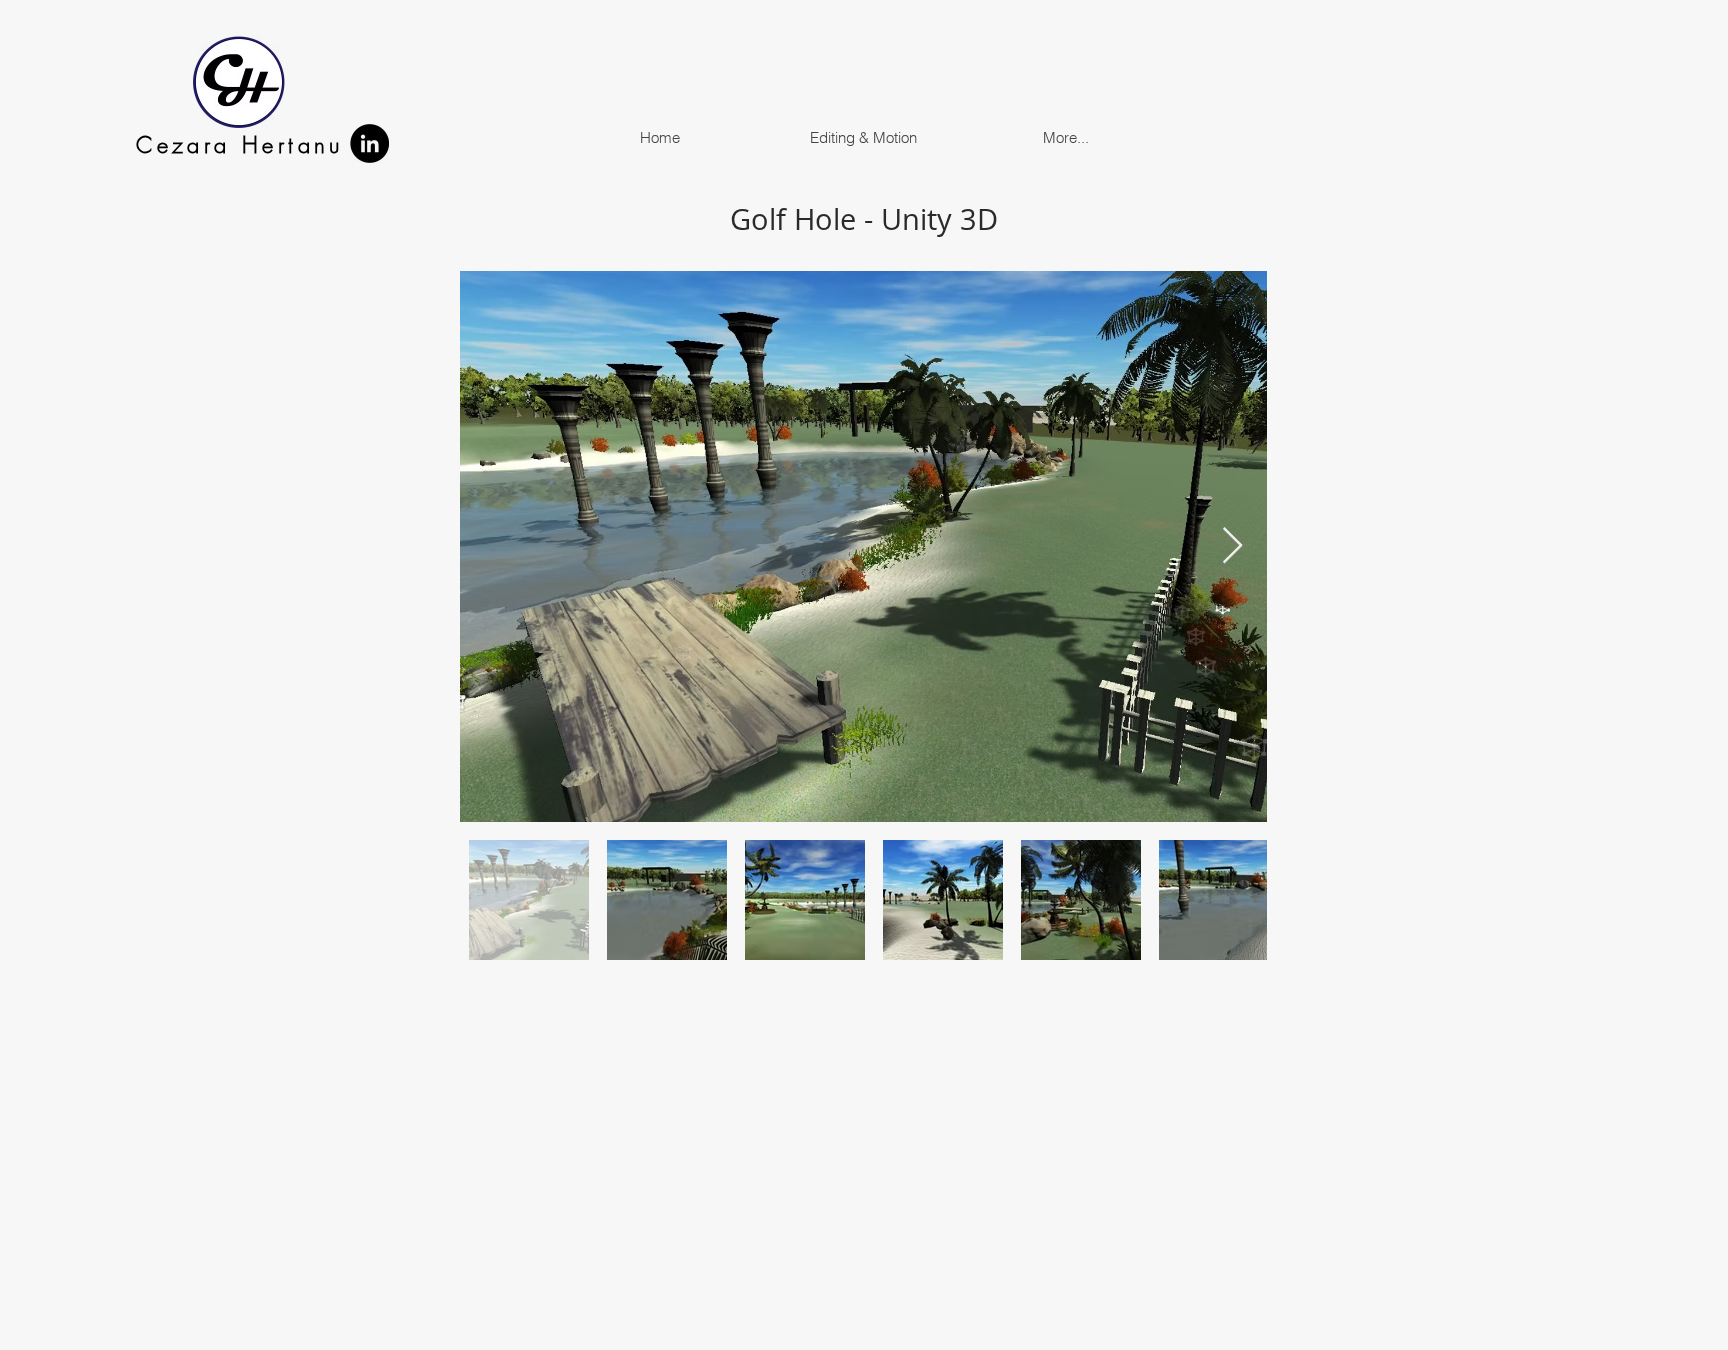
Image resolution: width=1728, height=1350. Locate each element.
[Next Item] (1232, 546)
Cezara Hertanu (240, 145)
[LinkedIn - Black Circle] (369, 143)
